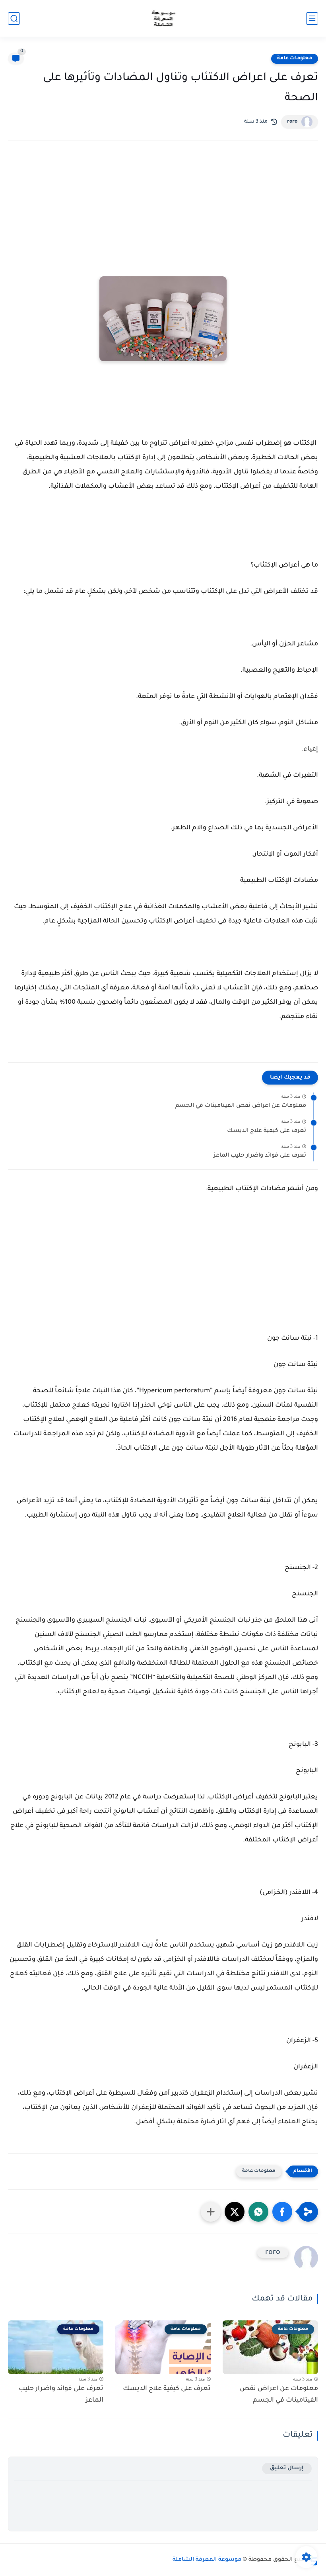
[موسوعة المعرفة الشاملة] (163, 19)
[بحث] (14, 19)
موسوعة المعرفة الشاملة (207, 2560)
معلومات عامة (295, 59)
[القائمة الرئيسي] (312, 19)
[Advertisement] (163, 217)
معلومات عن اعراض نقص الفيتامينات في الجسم (241, 1106)
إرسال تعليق (287, 2468)
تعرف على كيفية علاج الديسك (267, 1131)
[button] (282, 2212)
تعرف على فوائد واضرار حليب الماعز (260, 1156)
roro (292, 122)
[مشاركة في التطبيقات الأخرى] (211, 2212)
